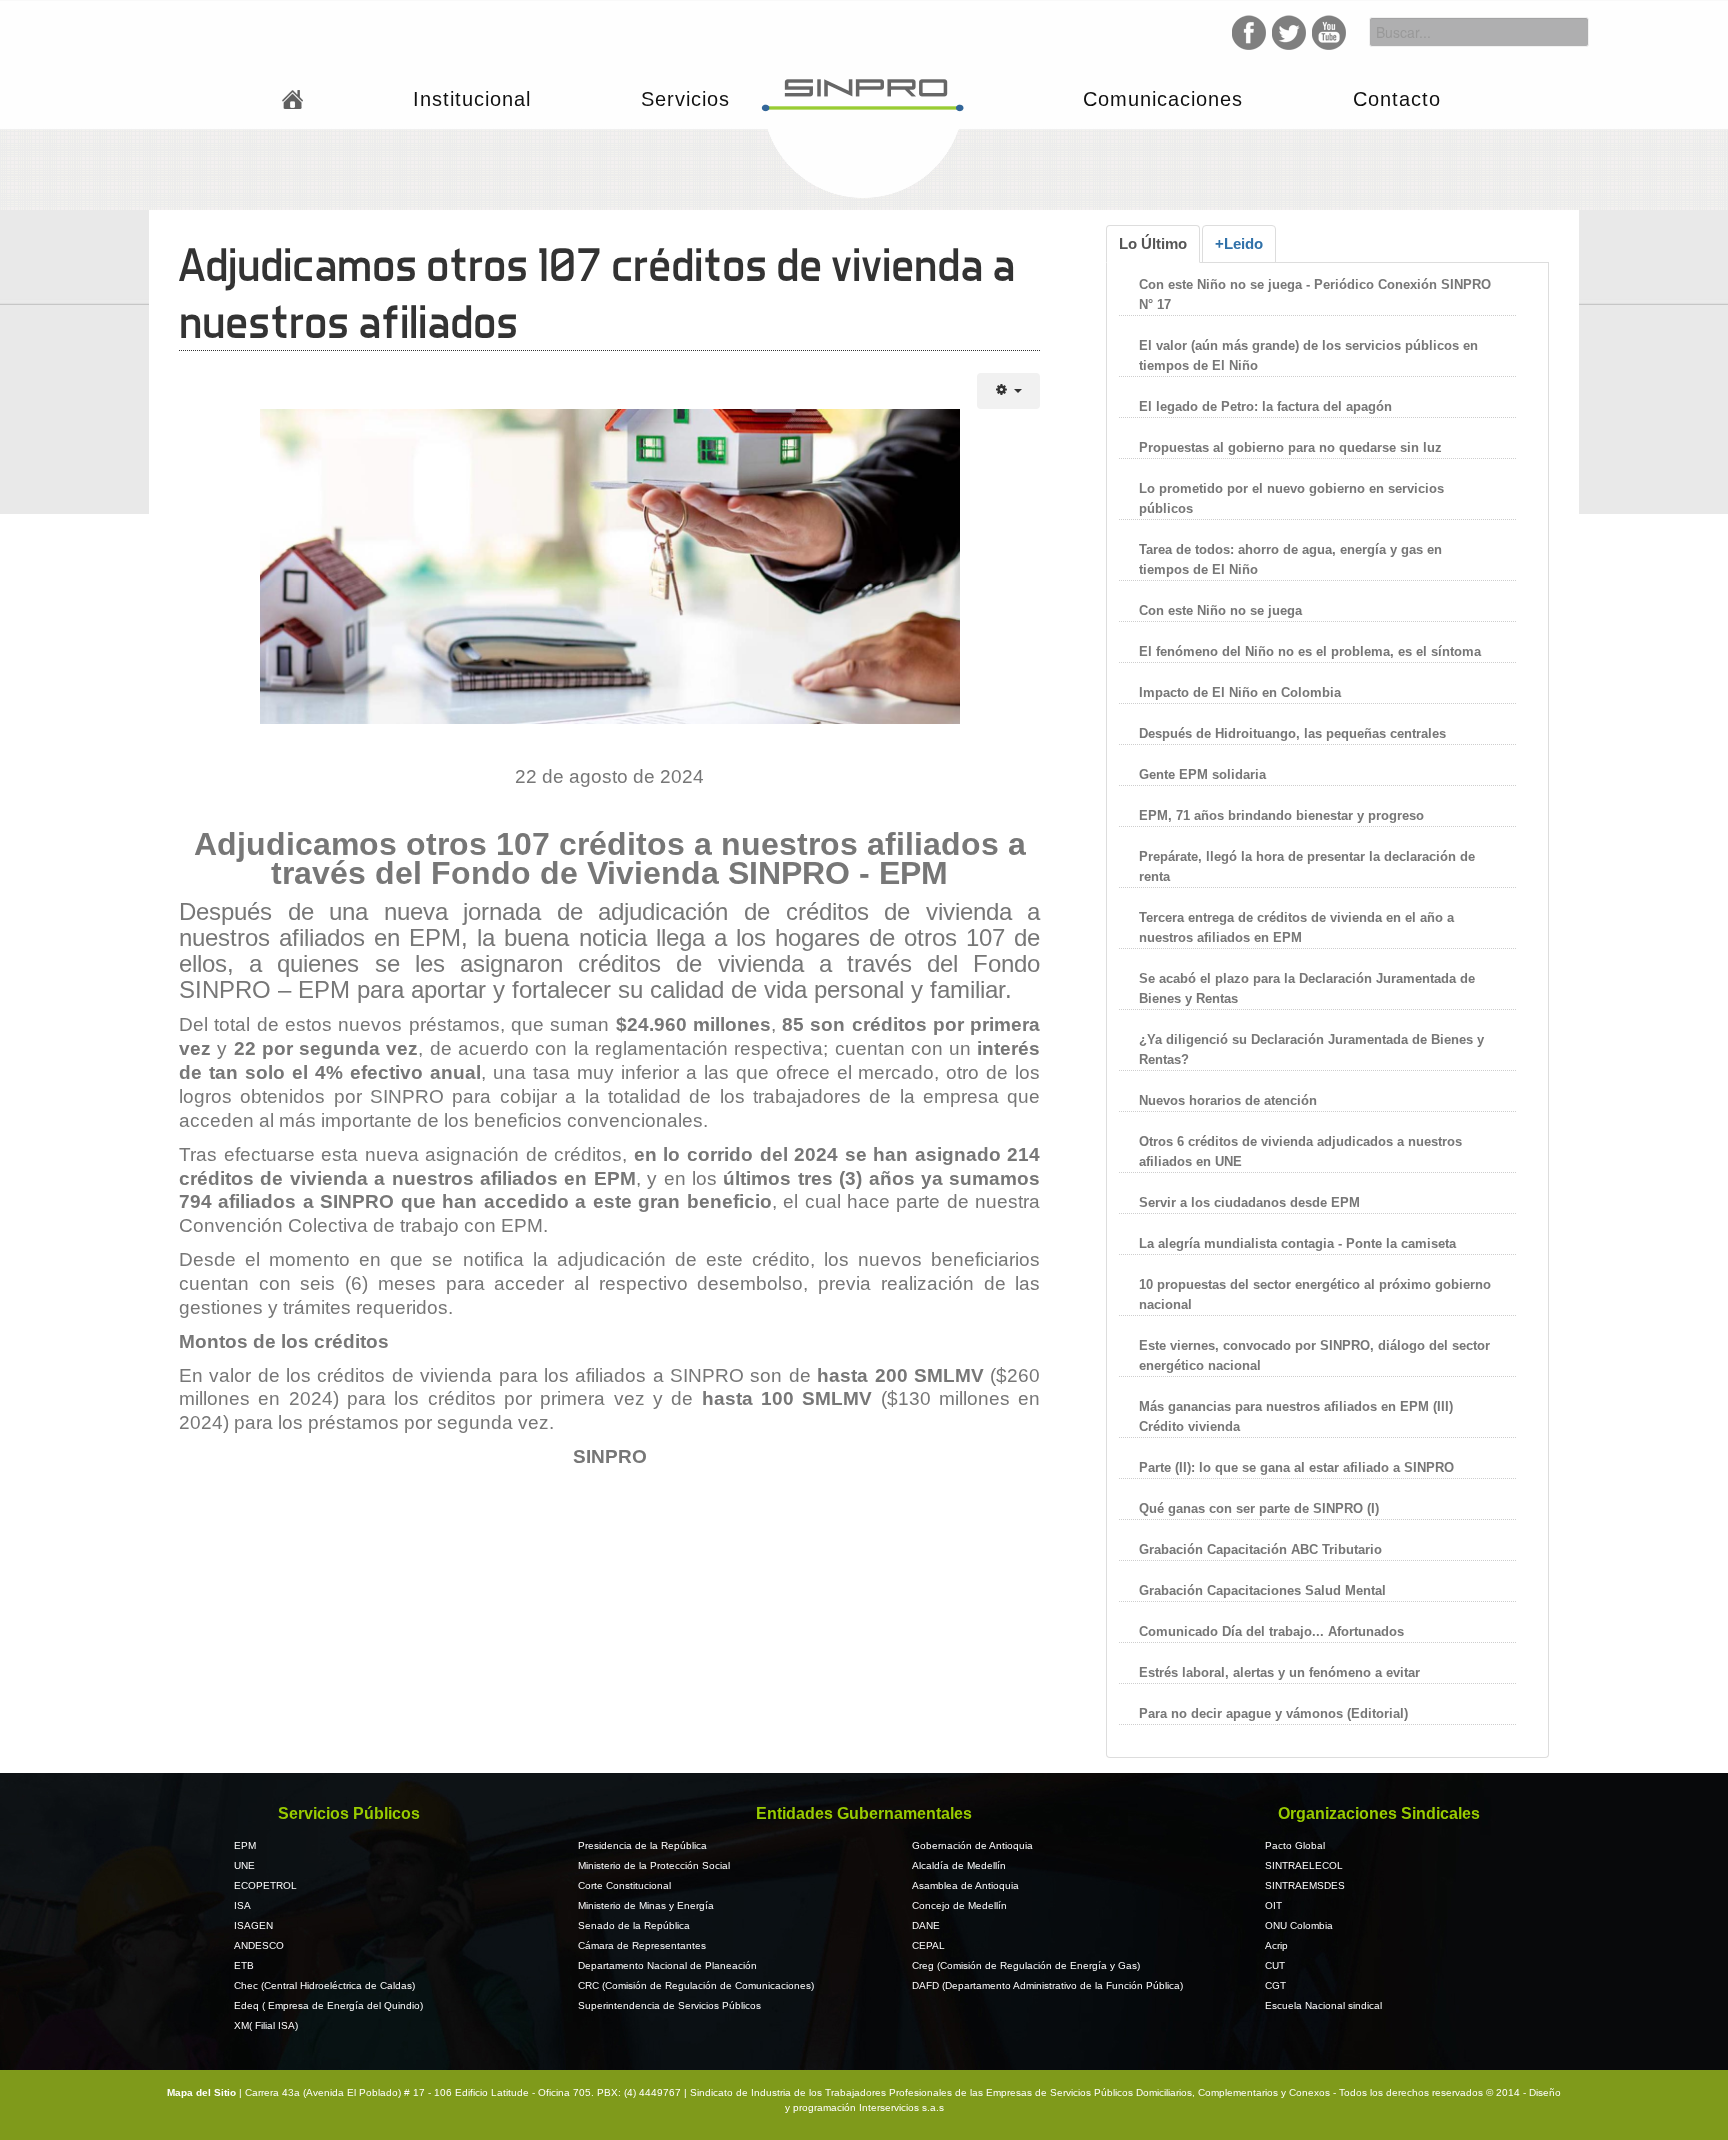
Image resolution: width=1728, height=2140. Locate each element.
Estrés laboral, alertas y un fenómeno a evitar (1279, 1672)
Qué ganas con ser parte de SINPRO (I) (1259, 1508)
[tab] (1153, 244)
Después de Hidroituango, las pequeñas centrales (1292, 733)
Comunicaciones (1163, 99)
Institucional (472, 99)
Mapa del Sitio (203, 2092)
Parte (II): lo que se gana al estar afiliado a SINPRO (1296, 1467)
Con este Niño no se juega (1220, 610)
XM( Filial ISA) (266, 2025)
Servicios (685, 99)
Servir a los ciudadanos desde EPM (1249, 1202)
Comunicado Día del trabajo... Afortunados (1271, 1631)
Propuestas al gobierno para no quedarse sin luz (1290, 447)
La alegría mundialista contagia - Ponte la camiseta (1297, 1243)
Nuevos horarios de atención (1228, 1100)
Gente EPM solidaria (1204, 774)
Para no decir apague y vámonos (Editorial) (1273, 1713)
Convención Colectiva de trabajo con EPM (361, 1225)
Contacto (1397, 99)
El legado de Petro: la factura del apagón (1265, 406)
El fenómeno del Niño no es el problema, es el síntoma (1310, 651)
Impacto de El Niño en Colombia (1240, 692)
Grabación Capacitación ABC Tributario (1260, 1549)
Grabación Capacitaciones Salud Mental (1262, 1590)
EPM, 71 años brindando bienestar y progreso (1281, 815)
